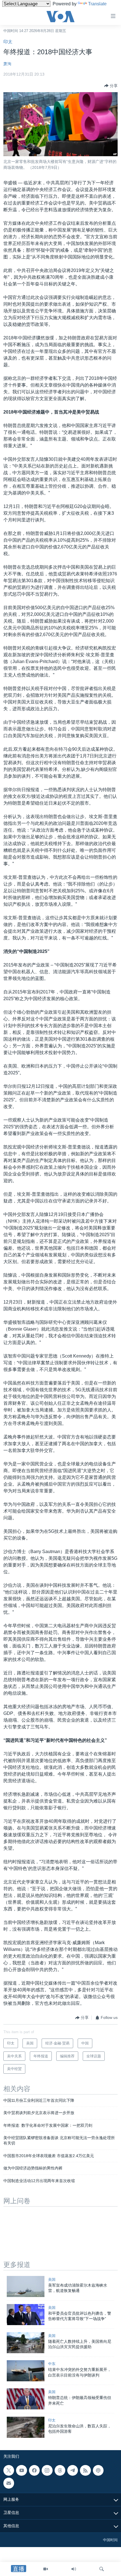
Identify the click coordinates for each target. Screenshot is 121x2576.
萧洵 (7, 64)
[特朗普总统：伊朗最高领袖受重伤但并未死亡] (26, 2399)
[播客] (98, 2470)
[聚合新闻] (85, 2470)
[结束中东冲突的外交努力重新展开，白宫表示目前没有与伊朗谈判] (26, 2371)
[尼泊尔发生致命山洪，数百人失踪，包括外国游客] (26, 2427)
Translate (97, 4)
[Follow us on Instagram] (47, 2470)
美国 (52, 2279)
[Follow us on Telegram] (73, 2470)
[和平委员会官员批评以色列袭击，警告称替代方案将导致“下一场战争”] (26, 2315)
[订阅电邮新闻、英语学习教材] (9, 2483)
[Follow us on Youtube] (21, 2470)
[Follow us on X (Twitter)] (9, 2470)
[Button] (111, 86)
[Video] (46, 2569)
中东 (52, 2364)
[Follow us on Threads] (60, 2470)
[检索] (102, 2569)
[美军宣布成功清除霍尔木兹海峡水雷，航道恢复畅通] (26, 2286)
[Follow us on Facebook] (34, 2470)
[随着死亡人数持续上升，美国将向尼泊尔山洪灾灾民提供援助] (26, 2343)
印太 (8, 42)
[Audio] (74, 2569)
